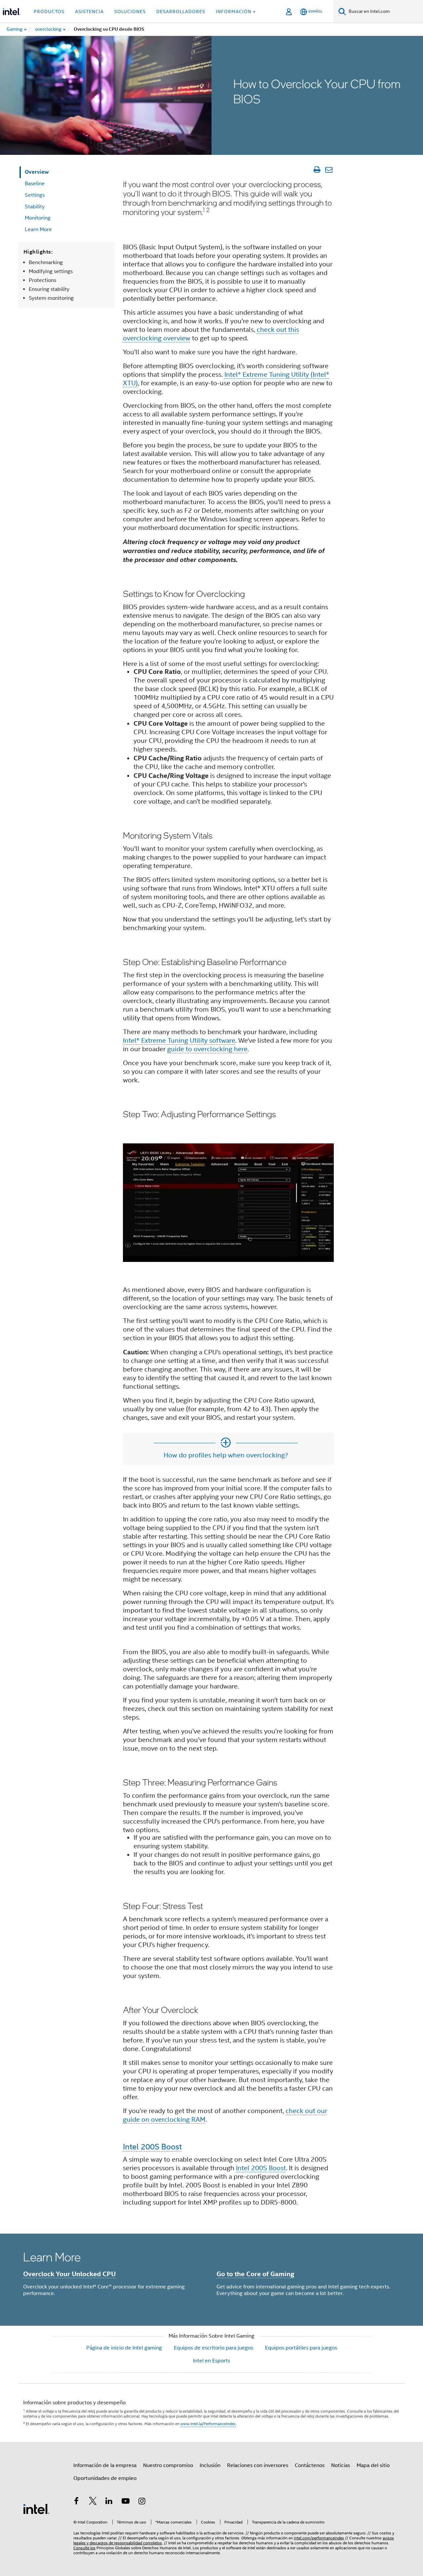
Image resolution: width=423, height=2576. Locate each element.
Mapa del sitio (373, 2465)
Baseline (35, 184)
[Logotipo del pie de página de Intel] (36, 2509)
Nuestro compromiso (168, 2465)
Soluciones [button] (130, 12)
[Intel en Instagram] (142, 2502)
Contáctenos (310, 2465)
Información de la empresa (105, 2465)
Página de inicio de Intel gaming (124, 2348)
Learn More (38, 229)
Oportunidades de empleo (105, 2478)
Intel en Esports (211, 2361)
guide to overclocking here (207, 1049)
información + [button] (236, 12)
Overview (37, 172)
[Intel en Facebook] (76, 2502)
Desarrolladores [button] (181, 12)
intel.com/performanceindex (319, 2538)
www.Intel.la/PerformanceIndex (208, 2424)
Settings (35, 195)
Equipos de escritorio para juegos (213, 2348)
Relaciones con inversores (258, 2465)
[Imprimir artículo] (317, 170)
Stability (35, 207)
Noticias (341, 2465)
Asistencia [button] (89, 12)
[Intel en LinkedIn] (109, 2502)
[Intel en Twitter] (93, 2502)
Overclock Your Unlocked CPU (69, 2274)
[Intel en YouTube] (126, 2502)
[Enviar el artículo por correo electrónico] (329, 170)
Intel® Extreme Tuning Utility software (179, 1041)
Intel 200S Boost (152, 2147)
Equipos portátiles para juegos (301, 2348)
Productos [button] (49, 12)
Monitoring (38, 218)
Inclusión (210, 2465)
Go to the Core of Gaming (255, 2274)
